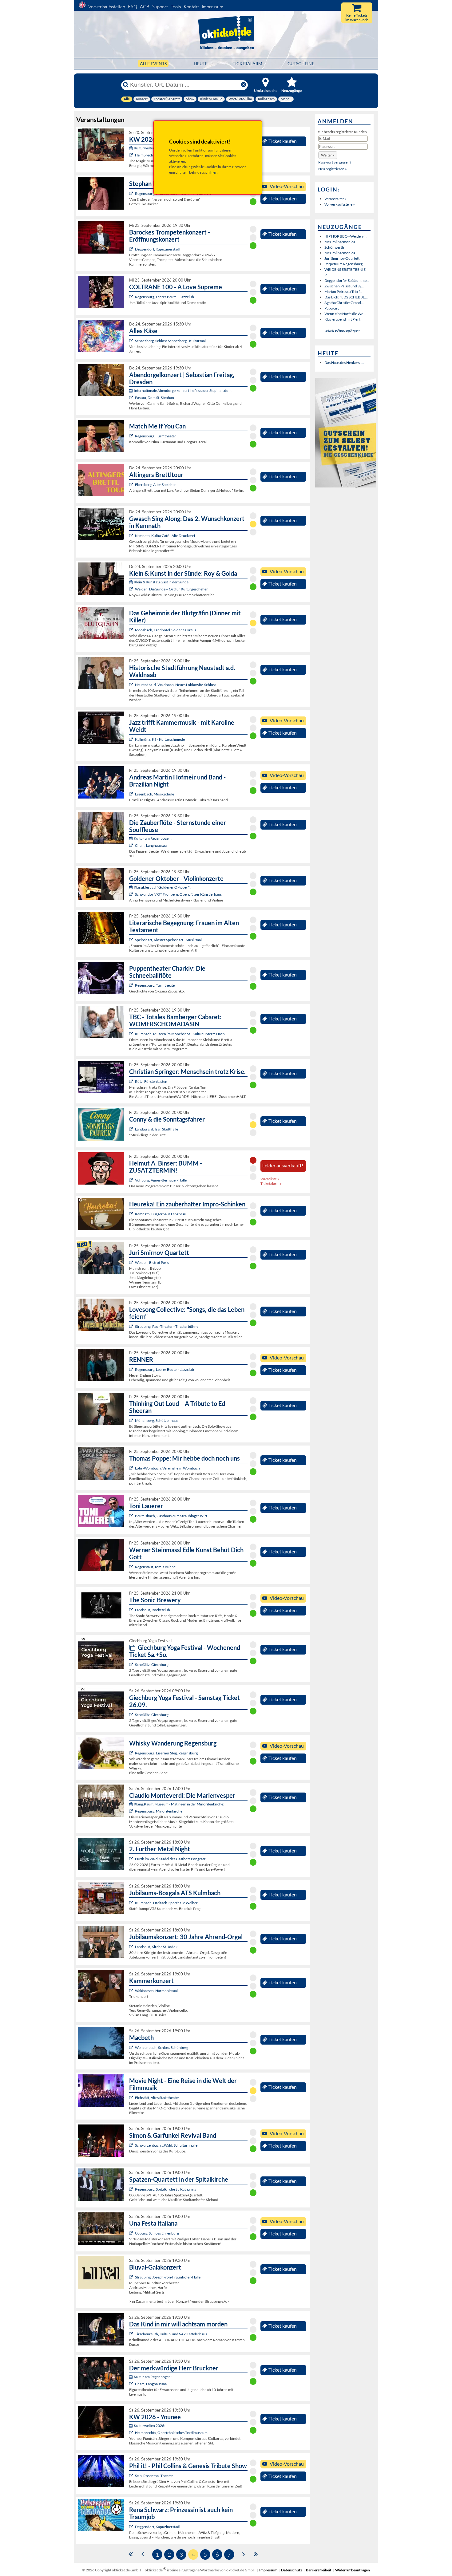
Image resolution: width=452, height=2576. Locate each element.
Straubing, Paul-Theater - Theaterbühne (167, 1326)
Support (160, 7)
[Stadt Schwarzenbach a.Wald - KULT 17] (132, 2145)
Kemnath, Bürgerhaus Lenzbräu (161, 1214)
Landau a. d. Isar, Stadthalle (157, 1129)
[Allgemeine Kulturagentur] (132, 1180)
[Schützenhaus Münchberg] (132, 1420)
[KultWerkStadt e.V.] (132, 1859)
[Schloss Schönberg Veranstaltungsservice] (132, 2047)
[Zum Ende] (256, 2554)
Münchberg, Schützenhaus (157, 1420)
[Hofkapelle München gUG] (132, 2233)
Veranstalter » (335, 199)
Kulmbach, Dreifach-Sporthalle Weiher (166, 1903)
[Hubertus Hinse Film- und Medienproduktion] (132, 739)
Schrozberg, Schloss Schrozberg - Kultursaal (170, 341)
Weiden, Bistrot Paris (152, 1262)
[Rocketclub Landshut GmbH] (132, 1610)
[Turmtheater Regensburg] (132, 436)
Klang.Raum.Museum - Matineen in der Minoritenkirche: (179, 1804)
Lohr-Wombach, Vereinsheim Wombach (167, 1468)
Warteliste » (270, 1179)
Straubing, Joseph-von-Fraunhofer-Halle (168, 2277)
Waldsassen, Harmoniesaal (156, 1991)
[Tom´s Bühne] (132, 1567)
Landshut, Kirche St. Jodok (156, 1947)
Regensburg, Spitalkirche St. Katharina (166, 2189)
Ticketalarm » (271, 1183)
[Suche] (126, 85)
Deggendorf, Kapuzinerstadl (158, 249)
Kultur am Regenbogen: (153, 838)
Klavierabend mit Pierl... (343, 319)
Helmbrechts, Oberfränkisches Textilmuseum (171, 2433)
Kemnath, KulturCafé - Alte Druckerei (165, 536)
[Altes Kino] (132, 485)
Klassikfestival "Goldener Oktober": (162, 887)
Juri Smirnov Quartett (342, 258)
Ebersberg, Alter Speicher (155, 485)
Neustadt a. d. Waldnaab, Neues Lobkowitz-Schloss (176, 685)
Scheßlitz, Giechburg (152, 1665)
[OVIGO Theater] (132, 630)
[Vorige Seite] (143, 2554)
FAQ (133, 7)
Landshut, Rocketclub (153, 1610)
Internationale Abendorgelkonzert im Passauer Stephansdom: (183, 391)
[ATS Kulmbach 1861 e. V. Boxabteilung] (132, 1903)
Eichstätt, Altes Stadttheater (157, 2098)
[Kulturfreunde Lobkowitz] (132, 685)
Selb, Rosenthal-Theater (154, 2476)
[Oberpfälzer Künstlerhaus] (132, 894)
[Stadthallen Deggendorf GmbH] (132, 2527)
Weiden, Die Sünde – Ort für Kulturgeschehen (172, 589)
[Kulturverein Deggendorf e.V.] (132, 249)
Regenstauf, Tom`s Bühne (155, 1567)
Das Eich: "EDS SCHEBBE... (346, 297)
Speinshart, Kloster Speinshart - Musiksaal (168, 940)
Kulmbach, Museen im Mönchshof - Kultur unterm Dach (180, 1034)
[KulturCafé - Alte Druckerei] (132, 536)
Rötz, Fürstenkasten (151, 1081)
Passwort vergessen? (335, 162)
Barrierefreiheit (319, 2570)
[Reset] (244, 85)
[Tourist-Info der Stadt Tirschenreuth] (132, 2334)
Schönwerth (334, 247)
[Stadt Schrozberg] (132, 341)
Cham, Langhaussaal (151, 845)
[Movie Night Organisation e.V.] (132, 2098)
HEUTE (201, 63)
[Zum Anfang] (131, 2554)
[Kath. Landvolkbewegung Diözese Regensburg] (132, 1081)
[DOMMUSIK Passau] (132, 398)
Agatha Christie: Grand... (344, 303)
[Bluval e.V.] (132, 2277)
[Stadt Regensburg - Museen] (132, 1811)
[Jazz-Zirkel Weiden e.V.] (132, 1262)
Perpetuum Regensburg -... (346, 264)
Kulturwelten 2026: (149, 148)
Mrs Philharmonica (340, 242)
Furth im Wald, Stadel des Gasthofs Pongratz (170, 1859)
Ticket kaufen (283, 141)
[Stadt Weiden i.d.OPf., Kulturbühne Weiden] (132, 589)
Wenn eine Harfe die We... (345, 314)
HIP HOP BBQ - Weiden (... (346, 236)
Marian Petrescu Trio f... (343, 292)
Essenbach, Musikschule (155, 794)
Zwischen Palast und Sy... (344, 286)
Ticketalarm (248, 63)
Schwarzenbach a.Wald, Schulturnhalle (166, 2145)
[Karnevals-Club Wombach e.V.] (132, 1468)
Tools (176, 7)
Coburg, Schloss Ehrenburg (157, 2233)
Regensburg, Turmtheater (156, 436)
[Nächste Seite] (244, 2554)
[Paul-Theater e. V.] (132, 1326)
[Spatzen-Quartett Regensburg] (132, 2189)
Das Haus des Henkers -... (344, 363)
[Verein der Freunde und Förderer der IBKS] (132, 940)
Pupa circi (332, 308)
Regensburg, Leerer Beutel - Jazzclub (165, 297)
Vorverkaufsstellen (107, 7)
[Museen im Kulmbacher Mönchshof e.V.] (132, 1034)
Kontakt (191, 7)
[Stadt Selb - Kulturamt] (132, 2476)
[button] (328, 155)
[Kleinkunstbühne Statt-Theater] (132, 193)
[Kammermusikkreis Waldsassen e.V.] (132, 1991)
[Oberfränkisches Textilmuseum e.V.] (132, 155)
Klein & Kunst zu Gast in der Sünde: (162, 582)
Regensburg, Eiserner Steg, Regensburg (166, 1753)
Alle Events (153, 63)
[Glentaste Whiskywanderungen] (132, 1753)
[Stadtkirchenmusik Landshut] (132, 1947)
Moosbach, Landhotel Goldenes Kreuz (166, 630)
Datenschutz (292, 2570)
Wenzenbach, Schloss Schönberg (162, 2047)
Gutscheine (301, 63)
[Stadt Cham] (132, 845)
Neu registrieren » (333, 169)
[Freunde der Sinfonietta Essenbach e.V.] (132, 794)
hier (214, 172)
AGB (145, 7)
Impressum (212, 7)
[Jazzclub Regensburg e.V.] (132, 297)
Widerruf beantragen (353, 2570)
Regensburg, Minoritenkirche (159, 1811)
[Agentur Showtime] (132, 1129)
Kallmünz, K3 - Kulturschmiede (160, 739)
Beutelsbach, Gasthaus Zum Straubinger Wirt (171, 1516)
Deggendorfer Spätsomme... (347, 280)
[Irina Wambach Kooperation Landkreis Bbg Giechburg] (132, 1665)
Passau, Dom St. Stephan (155, 398)
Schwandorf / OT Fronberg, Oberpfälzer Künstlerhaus (178, 894)
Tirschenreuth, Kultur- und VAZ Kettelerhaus (171, 2334)
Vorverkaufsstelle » (340, 204)
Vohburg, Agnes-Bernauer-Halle (161, 1180)
